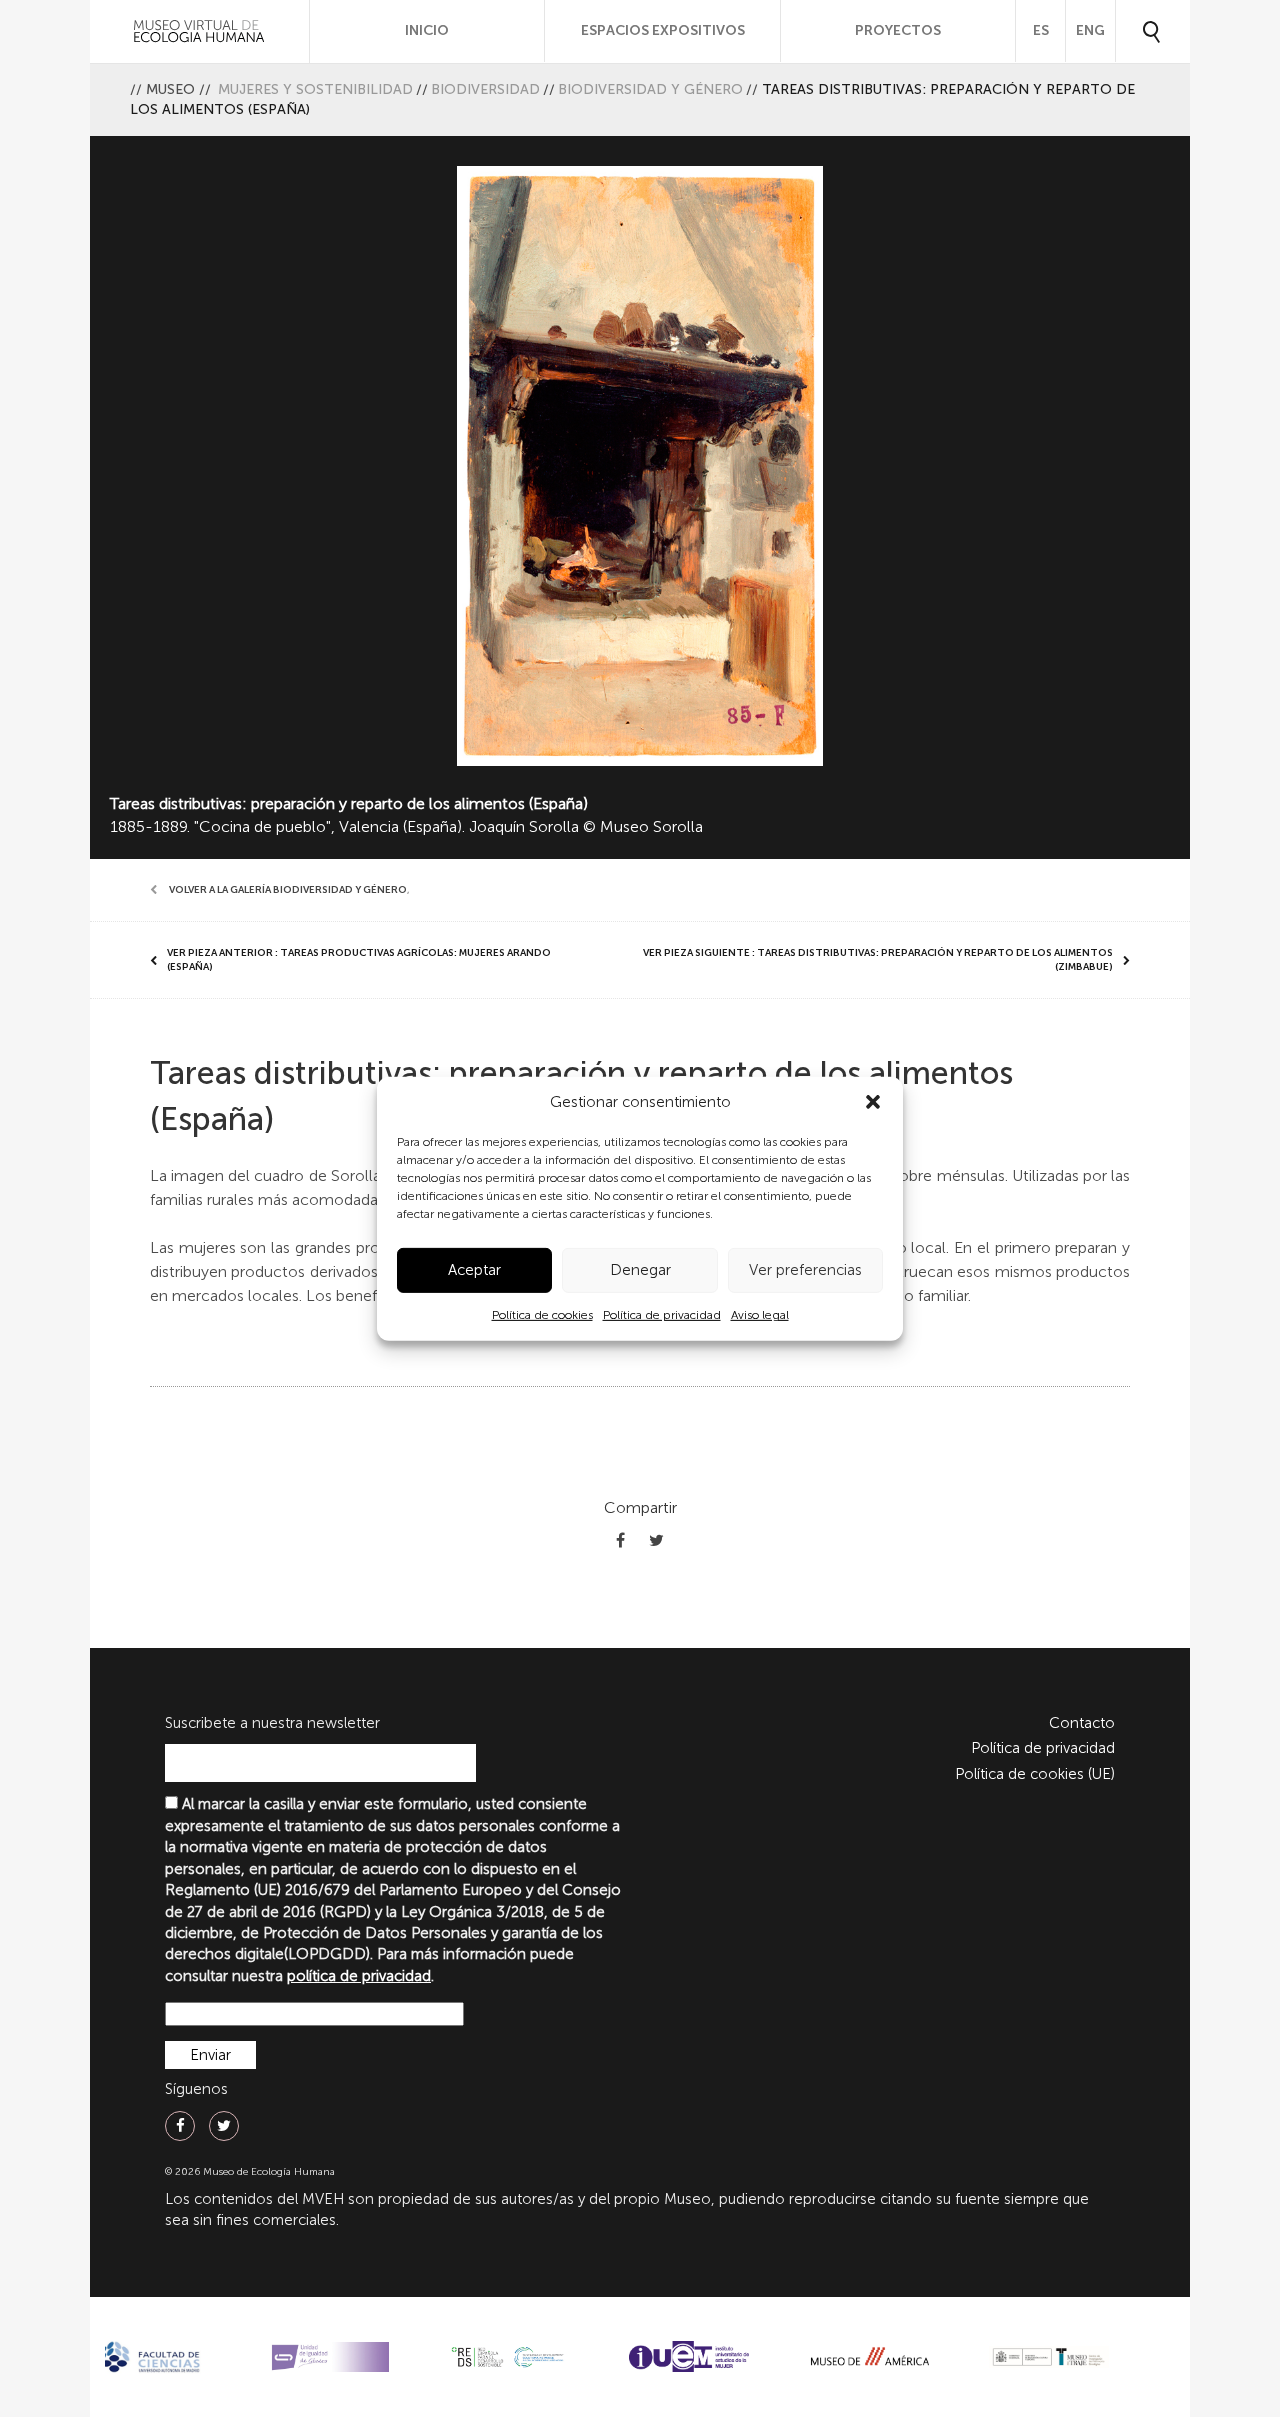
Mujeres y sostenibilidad (315, 89)
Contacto (1082, 1723)
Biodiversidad (485, 89)
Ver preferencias (805, 1270)
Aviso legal (760, 1315)
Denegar (640, 1270)
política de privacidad (359, 1976)
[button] (873, 1102)
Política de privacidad (662, 1315)
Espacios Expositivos (663, 30)
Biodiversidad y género (650, 89)
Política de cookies (542, 1315)
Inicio (427, 30)
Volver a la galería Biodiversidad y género (288, 890)
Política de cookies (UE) (1035, 1774)
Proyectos (898, 30)
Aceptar (474, 1270)
